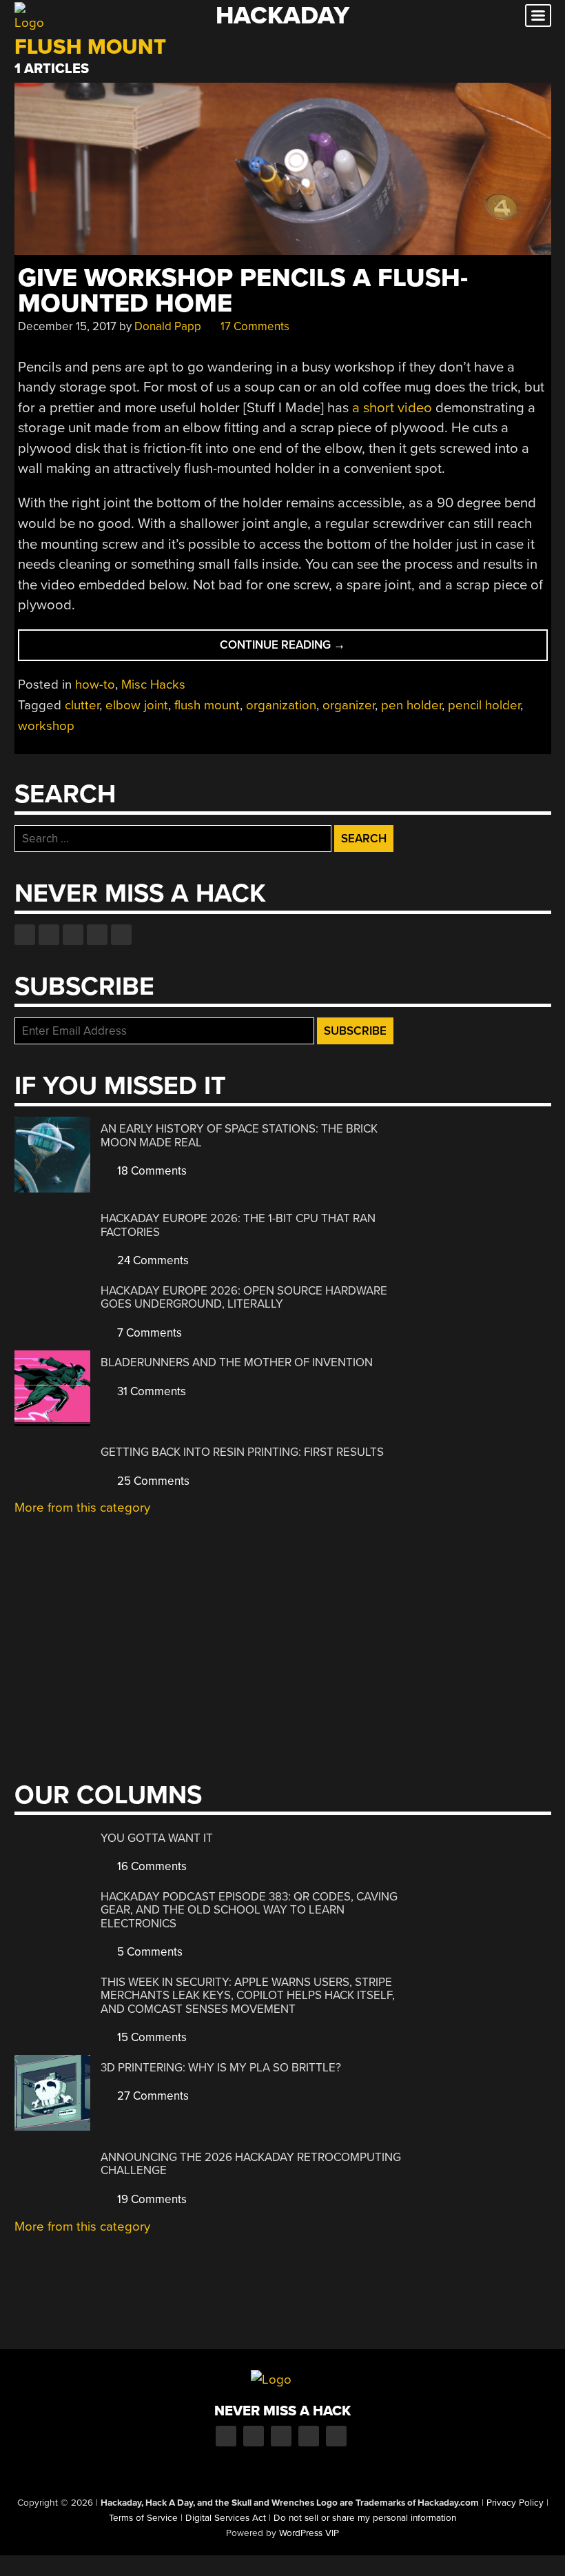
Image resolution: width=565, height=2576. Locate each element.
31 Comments (150, 1391)
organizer (349, 705)
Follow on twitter (49, 935)
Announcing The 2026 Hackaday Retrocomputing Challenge (251, 2164)
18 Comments (151, 1171)
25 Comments (152, 1481)
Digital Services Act (226, 2518)
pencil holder (484, 705)
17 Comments (254, 326)
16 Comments (151, 1866)
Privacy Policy (515, 2503)
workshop (46, 726)
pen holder (411, 705)
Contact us (121, 935)
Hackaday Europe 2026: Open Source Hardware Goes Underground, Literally (244, 1298)
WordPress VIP (309, 2533)
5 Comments (148, 1952)
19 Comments (151, 2199)
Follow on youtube (73, 935)
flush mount (207, 705)
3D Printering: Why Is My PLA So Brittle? (221, 2068)
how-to (95, 684)
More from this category (82, 1508)
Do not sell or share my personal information (365, 2518)
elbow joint (137, 705)
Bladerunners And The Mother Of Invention (237, 1362)
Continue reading (309, 649)
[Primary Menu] (538, 16)
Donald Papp (168, 326)
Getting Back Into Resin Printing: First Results (242, 1452)
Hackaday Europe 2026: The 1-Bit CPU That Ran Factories (238, 1225)
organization (281, 705)
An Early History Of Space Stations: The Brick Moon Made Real (239, 1136)
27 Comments (152, 2096)
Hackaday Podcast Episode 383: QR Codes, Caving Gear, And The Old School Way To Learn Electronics (249, 1910)
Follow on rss (97, 935)
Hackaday (282, 16)
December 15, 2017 (67, 326)
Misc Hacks (153, 684)
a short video (392, 408)
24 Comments (152, 1260)
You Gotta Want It (157, 1838)
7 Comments (148, 1333)
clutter (82, 705)
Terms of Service (143, 2518)
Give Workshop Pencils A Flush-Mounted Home (243, 291)
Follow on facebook (25, 935)
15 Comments (151, 2037)
